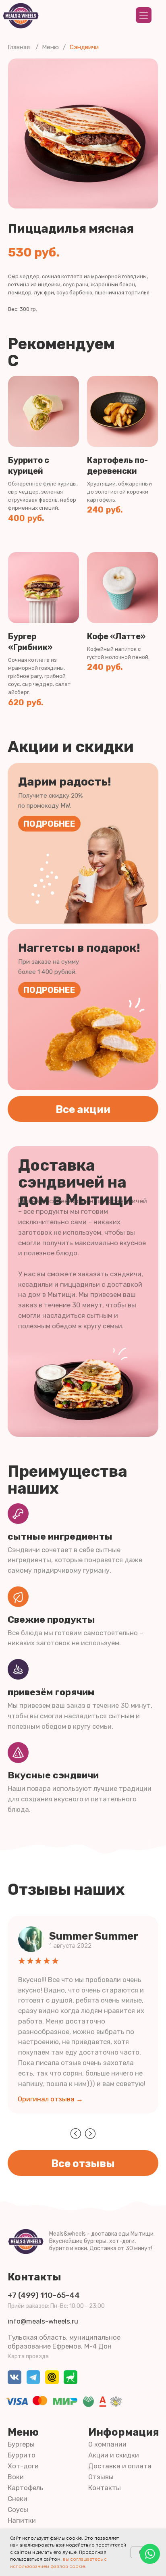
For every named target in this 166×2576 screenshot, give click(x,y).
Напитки (22, 2520)
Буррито (22, 2455)
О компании (107, 2444)
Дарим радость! (65, 782)
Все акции (83, 1109)
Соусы (18, 2509)
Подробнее (49, 824)
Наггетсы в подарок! (79, 948)
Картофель (26, 2488)
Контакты (34, 2277)
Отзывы (101, 2477)
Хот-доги (23, 2466)
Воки (16, 2477)
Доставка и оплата (120, 2466)
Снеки (18, 2499)
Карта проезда (28, 2356)
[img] (150, 2554)
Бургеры (21, 2444)
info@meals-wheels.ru (43, 2321)
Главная (19, 47)
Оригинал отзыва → (50, 2099)
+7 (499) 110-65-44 (44, 2295)
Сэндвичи (84, 47)
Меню (50, 47)
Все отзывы (83, 2163)
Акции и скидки (114, 2455)
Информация (124, 2432)
